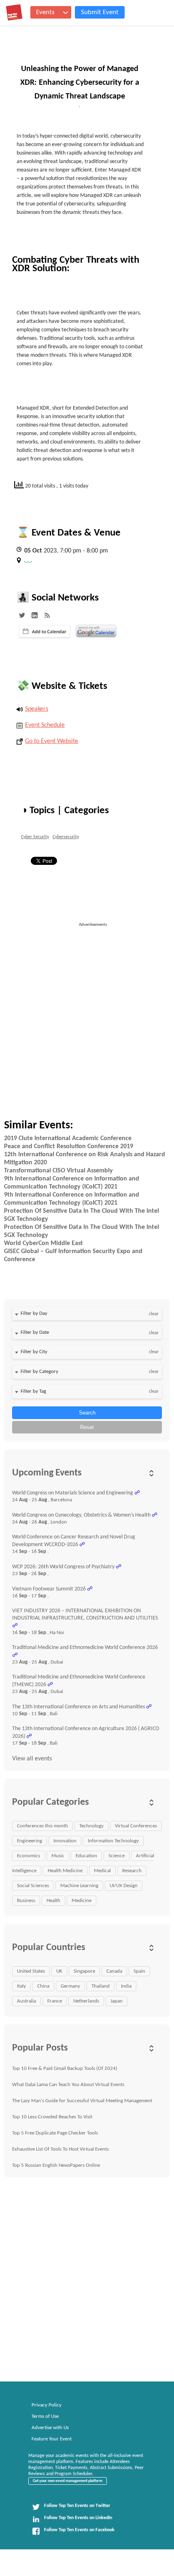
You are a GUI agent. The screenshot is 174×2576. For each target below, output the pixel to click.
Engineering (30, 1841)
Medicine (82, 1901)
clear (154, 1314)
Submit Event (100, 12)
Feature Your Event (52, 2439)
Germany (70, 1986)
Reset (87, 1427)
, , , (28, 560)
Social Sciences (33, 1886)
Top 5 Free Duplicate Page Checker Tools (55, 2133)
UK (59, 1971)
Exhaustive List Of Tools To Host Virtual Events (60, 2149)
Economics (29, 1856)
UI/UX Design (124, 1886)
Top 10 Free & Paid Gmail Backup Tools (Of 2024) (65, 2069)
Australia (27, 2001)
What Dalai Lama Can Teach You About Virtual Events (68, 2085)
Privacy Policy (47, 2405)
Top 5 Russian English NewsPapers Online (56, 2165)
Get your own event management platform (68, 2481)
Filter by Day (34, 1313)
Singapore (84, 1971)
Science (117, 1856)
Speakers (37, 709)
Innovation (65, 1841)
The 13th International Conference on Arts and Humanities (79, 1707)
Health (53, 1901)
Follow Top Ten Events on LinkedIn (78, 2518)
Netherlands (86, 2001)
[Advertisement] (87, 1015)
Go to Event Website (52, 741)
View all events (32, 1759)
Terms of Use (45, 2416)
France (55, 2001)
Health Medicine (65, 1871)
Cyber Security (35, 837)
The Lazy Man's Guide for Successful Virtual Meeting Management (82, 2101)
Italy (21, 1986)
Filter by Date (35, 1332)
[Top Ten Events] (14, 13)
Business (26, 1901)
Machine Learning (79, 1886)
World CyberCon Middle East (43, 1243)
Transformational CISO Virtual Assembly (58, 1171)
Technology (91, 1826)
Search (87, 1413)
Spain (139, 1971)
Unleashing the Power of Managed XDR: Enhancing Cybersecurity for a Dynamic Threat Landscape (80, 83)
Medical (102, 1871)
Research (132, 1871)
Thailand (101, 1986)
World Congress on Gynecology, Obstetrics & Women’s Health (81, 1515)
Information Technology (113, 1841)
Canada (114, 1971)
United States (31, 1971)
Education (86, 1856)
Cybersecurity (66, 837)
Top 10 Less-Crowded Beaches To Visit (52, 2117)
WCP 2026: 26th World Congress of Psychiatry (63, 1567)
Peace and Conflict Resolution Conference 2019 (69, 1147)
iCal (45, 632)
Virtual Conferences (136, 1826)
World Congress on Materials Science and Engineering (73, 1493)
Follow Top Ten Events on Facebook (79, 2530)
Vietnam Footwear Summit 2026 (49, 1589)
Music (58, 1856)
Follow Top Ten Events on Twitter (77, 2506)
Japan (117, 2001)
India (126, 1986)
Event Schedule (45, 725)
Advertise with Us (50, 2428)
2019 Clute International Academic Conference (68, 1138)
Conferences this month (42, 1826)
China (43, 1986)
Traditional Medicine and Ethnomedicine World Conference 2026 (85, 1648)
